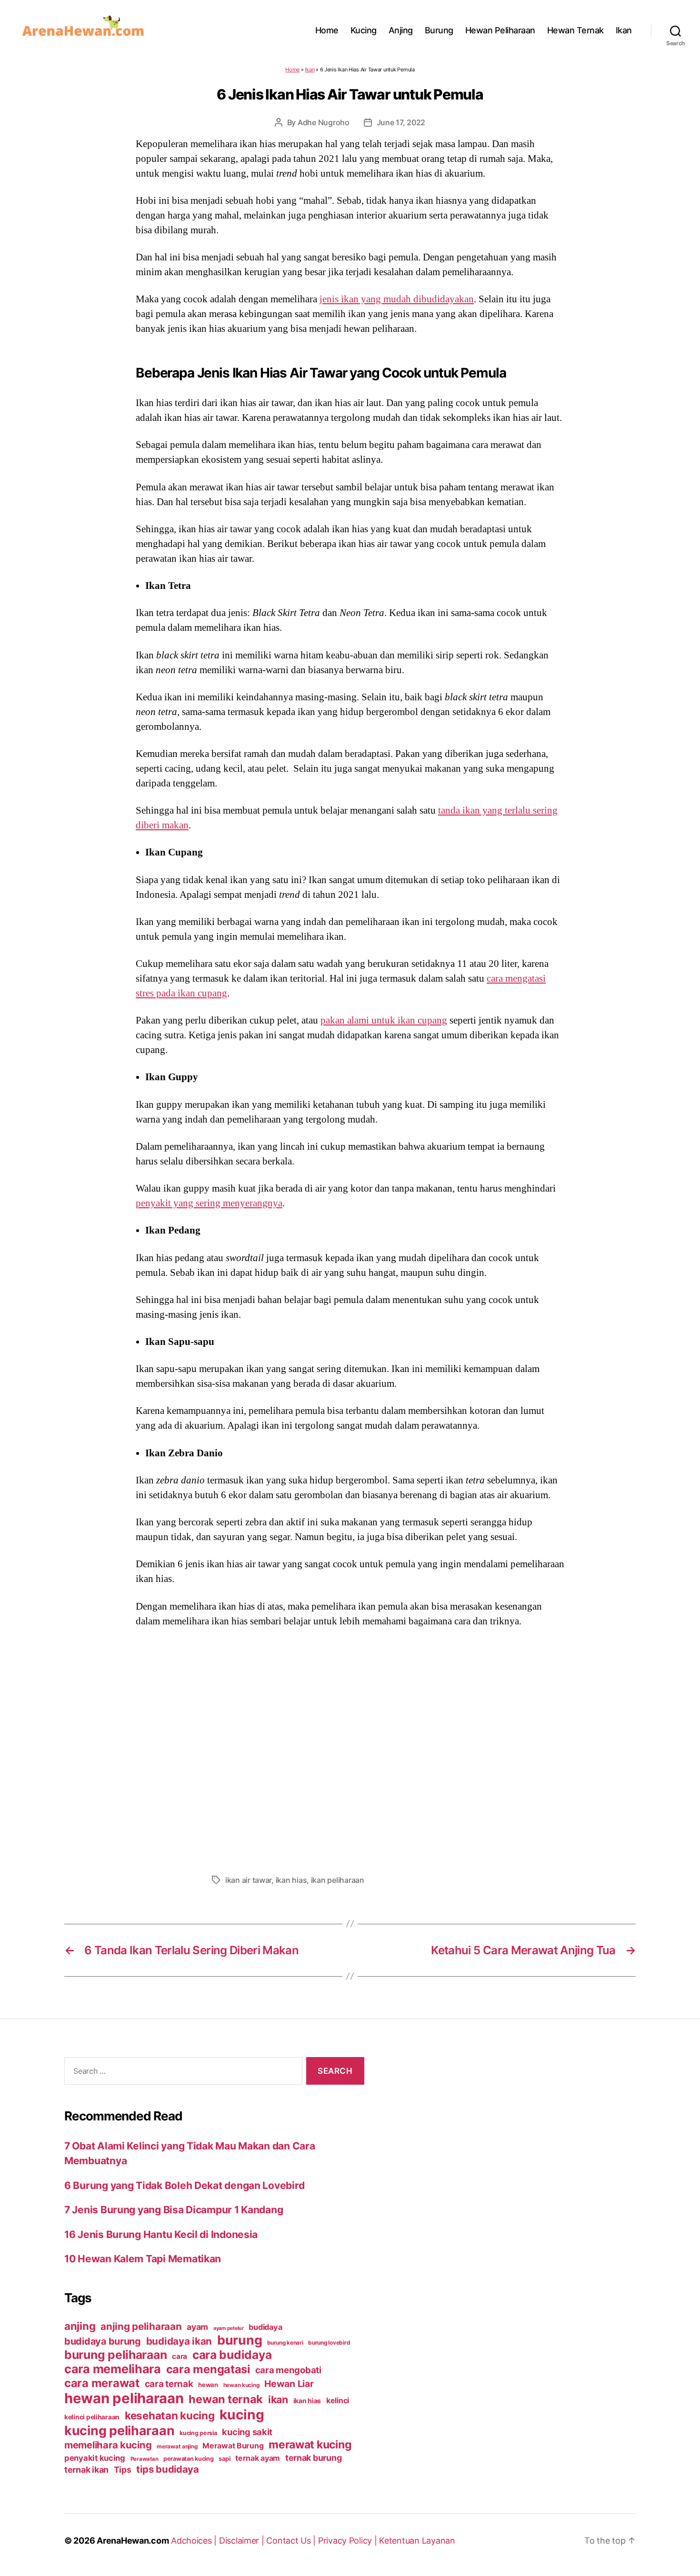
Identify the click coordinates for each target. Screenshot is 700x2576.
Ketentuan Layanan (417, 2541)
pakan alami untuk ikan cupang (384, 1020)
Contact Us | (292, 2541)
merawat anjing (177, 2447)
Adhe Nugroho (324, 122)
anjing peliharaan (141, 2326)
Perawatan (145, 2459)
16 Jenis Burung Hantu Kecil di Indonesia (161, 2234)
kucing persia (198, 2433)
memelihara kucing (108, 2445)
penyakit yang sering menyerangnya (209, 1203)
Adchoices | (195, 2541)
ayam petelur (229, 2328)
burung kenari (285, 2343)
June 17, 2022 (401, 122)
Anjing (401, 30)
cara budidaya (232, 2355)
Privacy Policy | (349, 2541)
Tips (123, 2470)
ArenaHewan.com (133, 2541)
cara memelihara (113, 2369)
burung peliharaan (115, 2355)
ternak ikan (86, 2470)
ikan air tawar (248, 1880)
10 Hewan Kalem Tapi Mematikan (143, 2259)
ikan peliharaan (338, 1880)
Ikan (624, 30)
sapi (224, 2459)
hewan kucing (241, 2385)
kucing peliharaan (119, 2430)
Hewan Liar (289, 2384)
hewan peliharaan (124, 2398)
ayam (197, 2327)
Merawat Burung (233, 2446)
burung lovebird (329, 2343)
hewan (208, 2385)
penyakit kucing (95, 2458)
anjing (80, 2326)
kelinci (338, 2401)
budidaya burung (103, 2341)
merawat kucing (310, 2445)
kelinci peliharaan (92, 2417)
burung (240, 2340)
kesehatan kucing (170, 2415)
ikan (278, 2399)
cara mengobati (288, 2370)
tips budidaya (168, 2469)
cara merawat (102, 2383)
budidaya (265, 2327)
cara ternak (169, 2384)
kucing (242, 2415)
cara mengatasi (208, 2369)
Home (327, 30)
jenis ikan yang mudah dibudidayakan (397, 299)
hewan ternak (226, 2399)
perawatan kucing (189, 2459)
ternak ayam (258, 2458)
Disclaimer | (243, 2541)
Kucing (364, 30)
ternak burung (314, 2458)
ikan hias (291, 1880)
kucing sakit (247, 2432)
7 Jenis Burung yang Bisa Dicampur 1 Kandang (174, 2210)
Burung (439, 30)
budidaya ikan (179, 2341)
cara (180, 2356)
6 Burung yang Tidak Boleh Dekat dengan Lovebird (184, 2185)
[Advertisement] (350, 1748)
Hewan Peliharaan (500, 30)
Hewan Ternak (575, 30)
